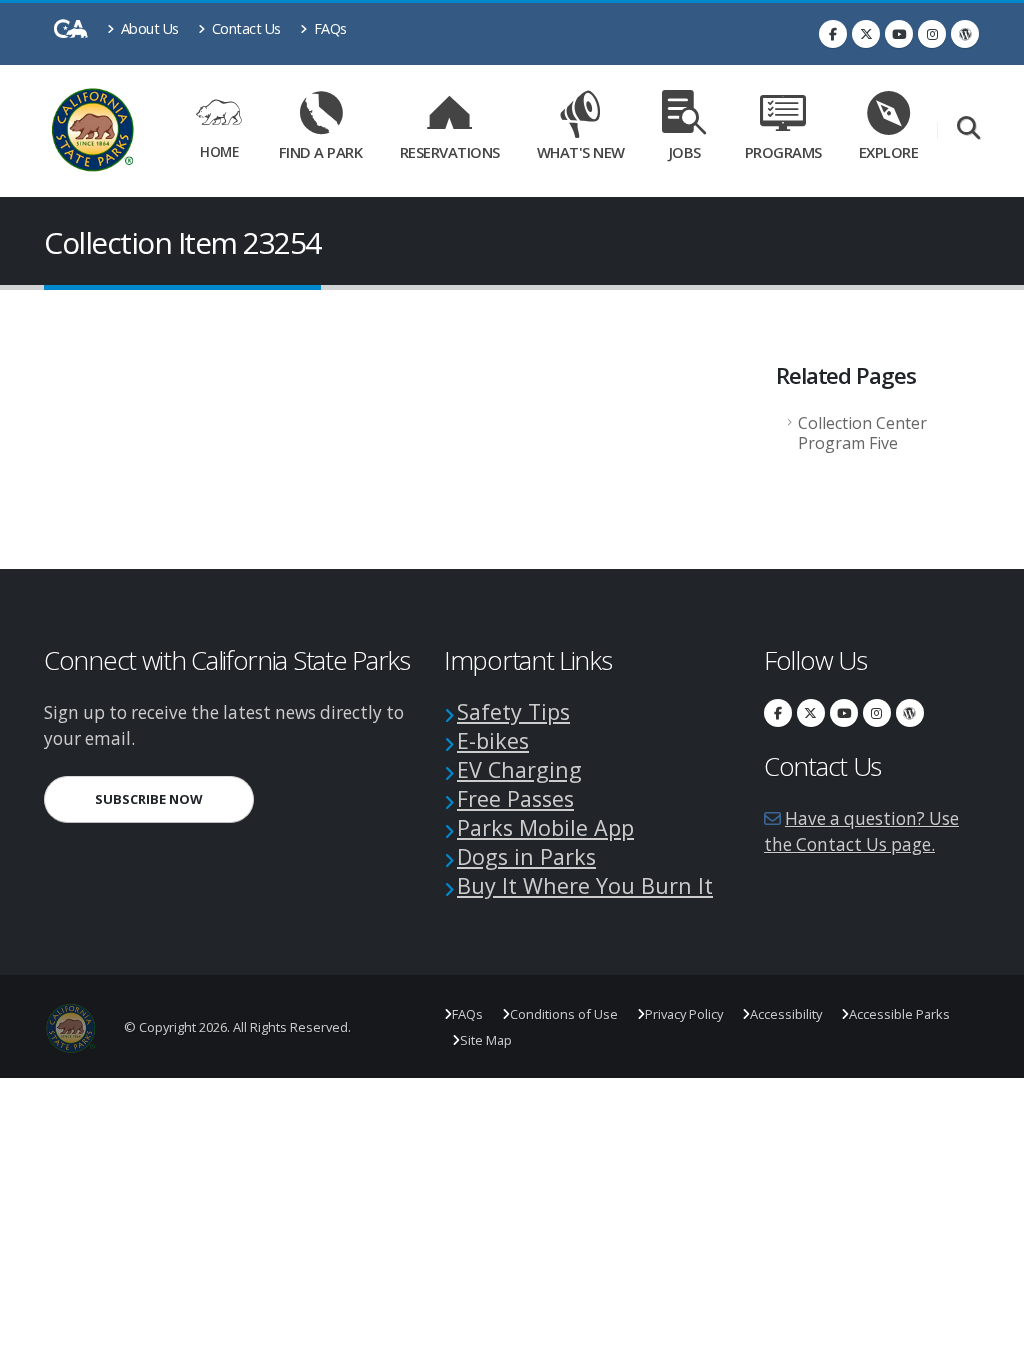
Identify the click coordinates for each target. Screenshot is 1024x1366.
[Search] (968, 129)
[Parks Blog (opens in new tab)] (965, 34)
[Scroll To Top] (989, 1343)
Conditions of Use (564, 1014)
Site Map (486, 1040)
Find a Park (321, 152)
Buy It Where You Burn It (585, 885)
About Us (148, 28)
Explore (889, 152)
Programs (783, 152)
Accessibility (786, 1014)
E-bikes (493, 740)
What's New (581, 152)
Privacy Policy (684, 1014)
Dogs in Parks (526, 856)
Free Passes (515, 798)
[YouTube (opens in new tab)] (899, 34)
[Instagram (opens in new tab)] (932, 34)
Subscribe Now (174, 798)
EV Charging (519, 769)
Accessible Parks (899, 1014)
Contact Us (244, 28)
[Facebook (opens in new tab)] (833, 34)
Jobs (685, 152)
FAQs (328, 28)
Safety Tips (513, 711)
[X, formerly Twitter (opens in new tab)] (866, 34)
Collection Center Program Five (862, 433)
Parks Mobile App (545, 827)
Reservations (454, 148)
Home (219, 151)
